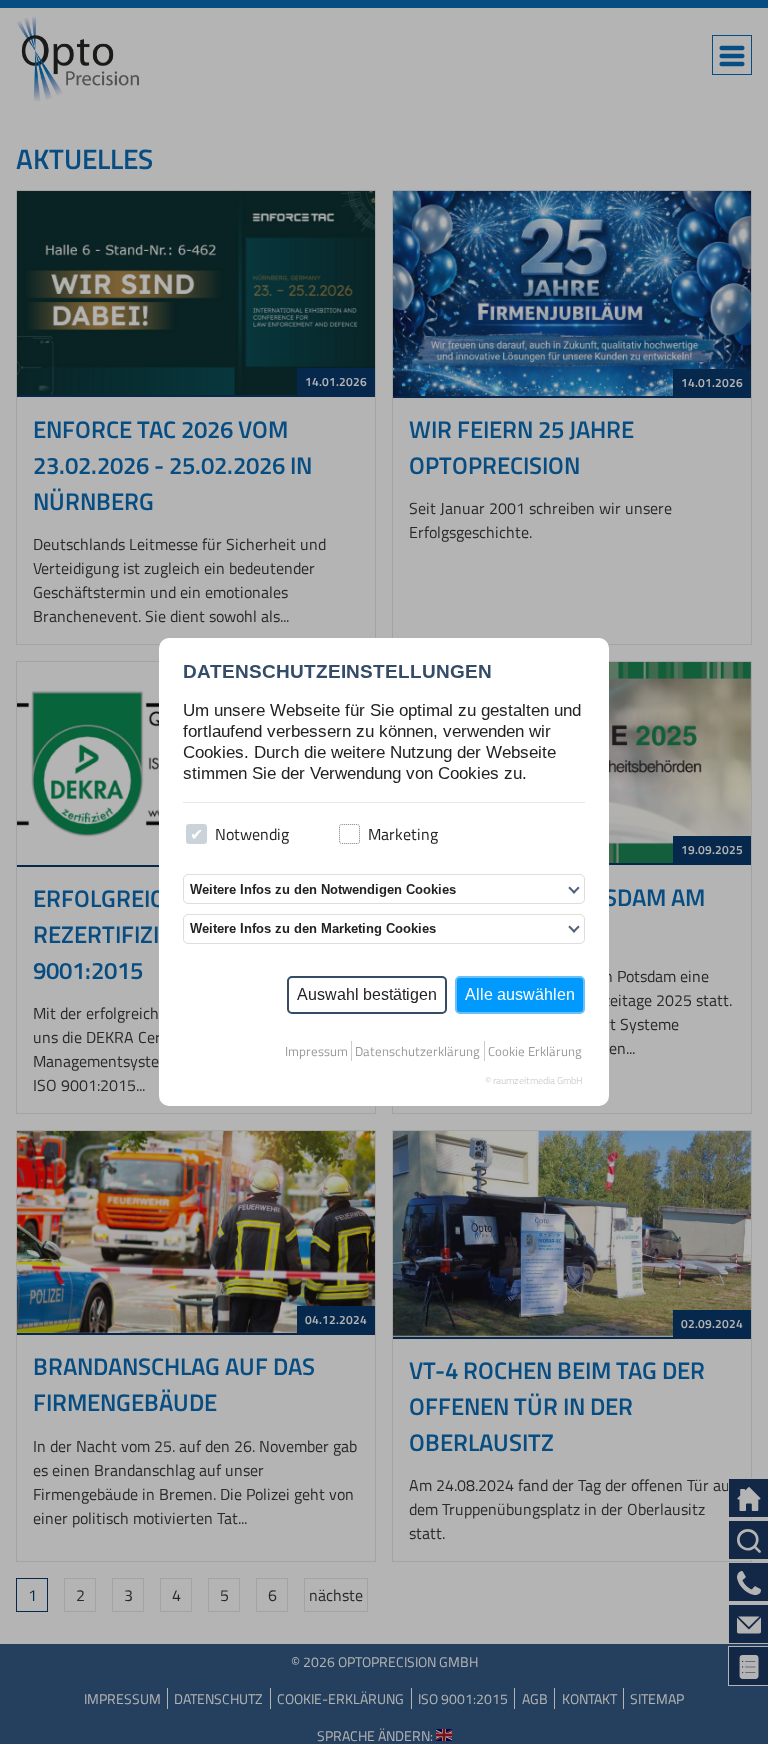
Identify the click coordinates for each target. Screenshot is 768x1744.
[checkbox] (196, 834)
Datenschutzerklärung (417, 1051)
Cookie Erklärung (535, 1051)
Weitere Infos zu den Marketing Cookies (313, 928)
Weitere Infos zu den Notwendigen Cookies (323, 889)
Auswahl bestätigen (367, 994)
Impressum (316, 1051)
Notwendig (252, 834)
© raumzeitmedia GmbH (534, 1080)
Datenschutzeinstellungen (337, 671)
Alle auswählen (520, 994)
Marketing (403, 834)
